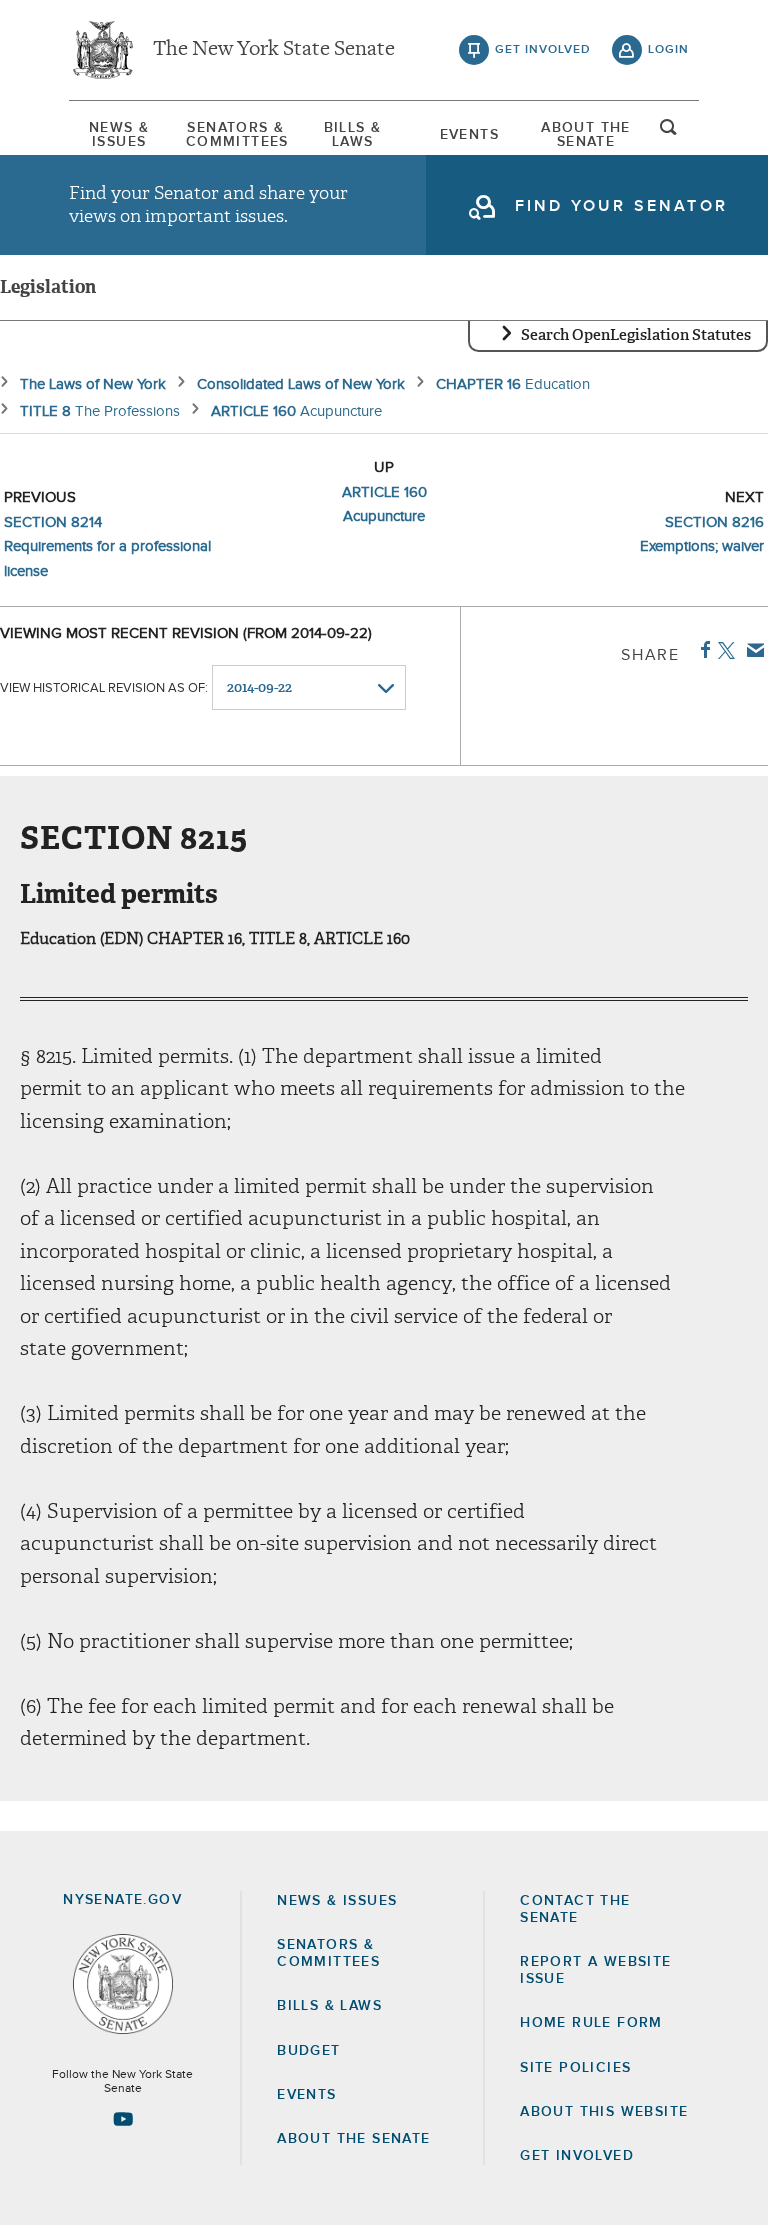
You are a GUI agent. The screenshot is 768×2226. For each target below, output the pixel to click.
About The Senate (586, 135)
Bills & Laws (353, 135)
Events (469, 135)
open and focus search (669, 133)
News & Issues (119, 135)
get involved (543, 50)
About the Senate (353, 2139)
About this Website (604, 2112)
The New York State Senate (274, 50)
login (668, 50)
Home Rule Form (591, 2023)
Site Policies (575, 2068)
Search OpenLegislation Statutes (636, 335)
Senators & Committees (236, 135)
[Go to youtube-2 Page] (123, 2119)
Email (751, 650)
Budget (308, 2051)
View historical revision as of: (104, 688)
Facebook (701, 650)
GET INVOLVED (577, 2156)
